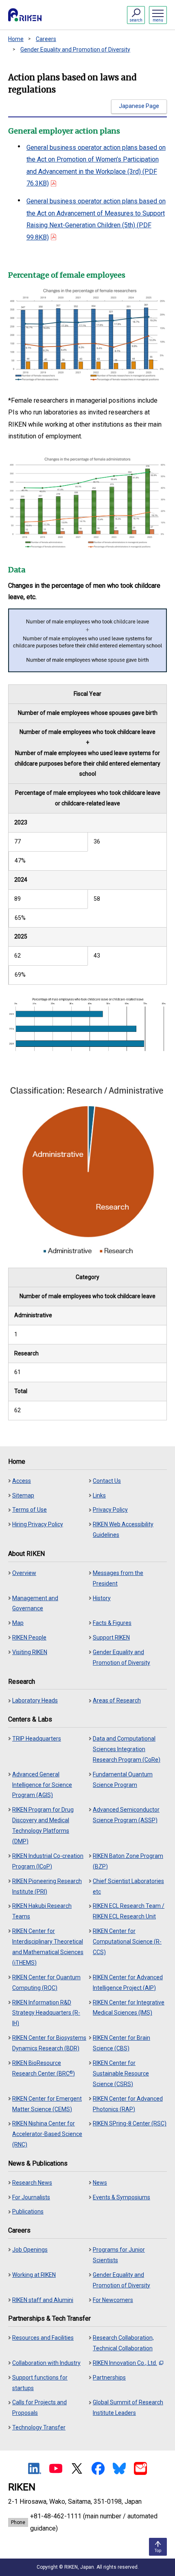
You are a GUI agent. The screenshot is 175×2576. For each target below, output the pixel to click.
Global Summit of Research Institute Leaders (128, 2408)
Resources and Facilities (43, 2338)
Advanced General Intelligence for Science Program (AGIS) (42, 1785)
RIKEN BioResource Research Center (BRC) (44, 2068)
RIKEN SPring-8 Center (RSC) (130, 2123)
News (100, 2183)
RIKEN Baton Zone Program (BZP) (128, 1861)
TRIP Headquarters (37, 1739)
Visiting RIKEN (30, 1652)
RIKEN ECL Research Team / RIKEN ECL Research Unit (129, 1911)
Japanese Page (139, 106)
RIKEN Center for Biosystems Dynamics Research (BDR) (49, 2043)
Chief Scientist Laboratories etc (128, 1886)
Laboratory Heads (35, 1700)
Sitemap (23, 1495)
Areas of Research (117, 1700)
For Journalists (31, 2197)
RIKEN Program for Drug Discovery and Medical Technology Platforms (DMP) (43, 1825)
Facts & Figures (112, 1623)
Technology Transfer (39, 2427)
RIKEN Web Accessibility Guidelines (123, 1530)
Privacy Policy (110, 1510)
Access (22, 1481)
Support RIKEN (111, 1638)
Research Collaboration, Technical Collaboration (123, 2343)
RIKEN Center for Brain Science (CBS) (121, 2043)
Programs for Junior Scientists (119, 2255)
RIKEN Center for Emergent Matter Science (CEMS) (47, 2104)
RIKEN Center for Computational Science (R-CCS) (127, 1942)
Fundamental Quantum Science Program (123, 1780)
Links (99, 1495)
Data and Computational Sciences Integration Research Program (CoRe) (127, 1749)
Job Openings (30, 2250)
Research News (32, 2183)
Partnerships (109, 2378)
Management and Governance (35, 1603)
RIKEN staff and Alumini (43, 2300)
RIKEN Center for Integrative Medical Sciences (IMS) (129, 2008)
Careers (46, 39)
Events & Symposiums (121, 2197)
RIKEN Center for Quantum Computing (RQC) (46, 1983)
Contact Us (107, 1481)
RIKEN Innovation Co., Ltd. (125, 2363)
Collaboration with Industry (46, 2363)
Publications (28, 2211)
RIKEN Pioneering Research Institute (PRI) (47, 1886)
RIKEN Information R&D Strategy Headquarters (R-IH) (46, 2013)
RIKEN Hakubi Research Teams (42, 1911)
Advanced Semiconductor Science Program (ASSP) (126, 1815)
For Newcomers (113, 2300)
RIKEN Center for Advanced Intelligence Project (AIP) (128, 1983)
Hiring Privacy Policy (38, 1524)
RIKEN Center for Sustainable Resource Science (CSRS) (121, 2073)
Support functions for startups (40, 2383)
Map (18, 1623)
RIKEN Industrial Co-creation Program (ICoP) (48, 1861)
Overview (24, 1573)
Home (16, 39)
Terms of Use (30, 1510)
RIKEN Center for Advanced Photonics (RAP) (128, 2104)
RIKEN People (29, 1638)
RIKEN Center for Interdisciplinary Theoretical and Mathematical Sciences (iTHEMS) (48, 1947)
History (102, 1598)
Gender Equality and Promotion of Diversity (75, 50)
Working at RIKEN (34, 2275)
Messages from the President (118, 1578)
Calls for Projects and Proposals (39, 2408)
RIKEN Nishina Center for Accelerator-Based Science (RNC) (47, 2134)
